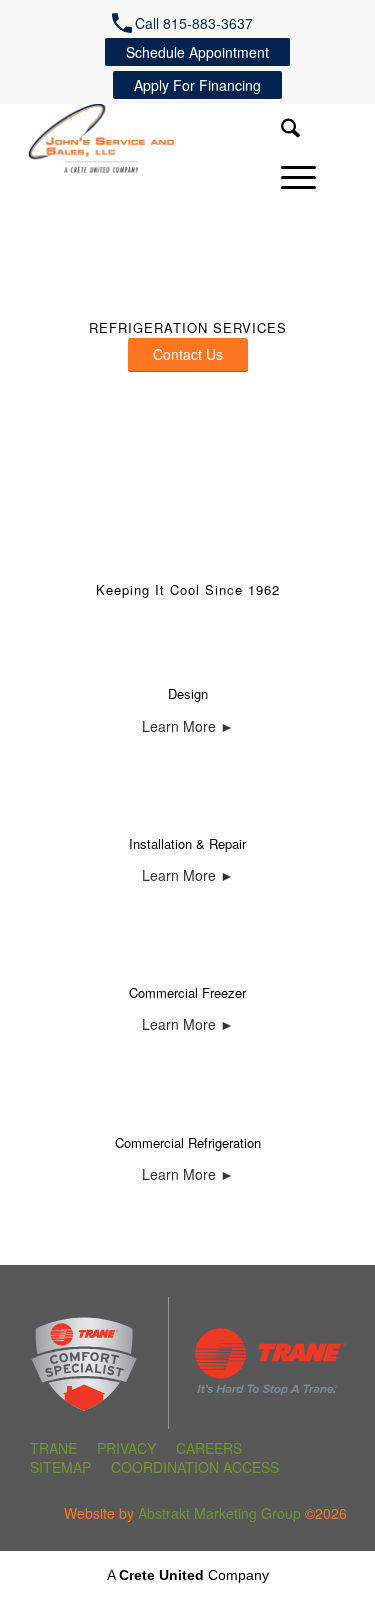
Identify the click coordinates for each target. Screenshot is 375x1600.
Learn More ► (188, 726)
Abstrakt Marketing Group (219, 1513)
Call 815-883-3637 (194, 23)
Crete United (161, 1575)
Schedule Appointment (197, 52)
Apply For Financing (197, 85)
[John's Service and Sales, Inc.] (144, 143)
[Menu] (288, 177)
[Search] (280, 130)
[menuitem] (187, 23)
